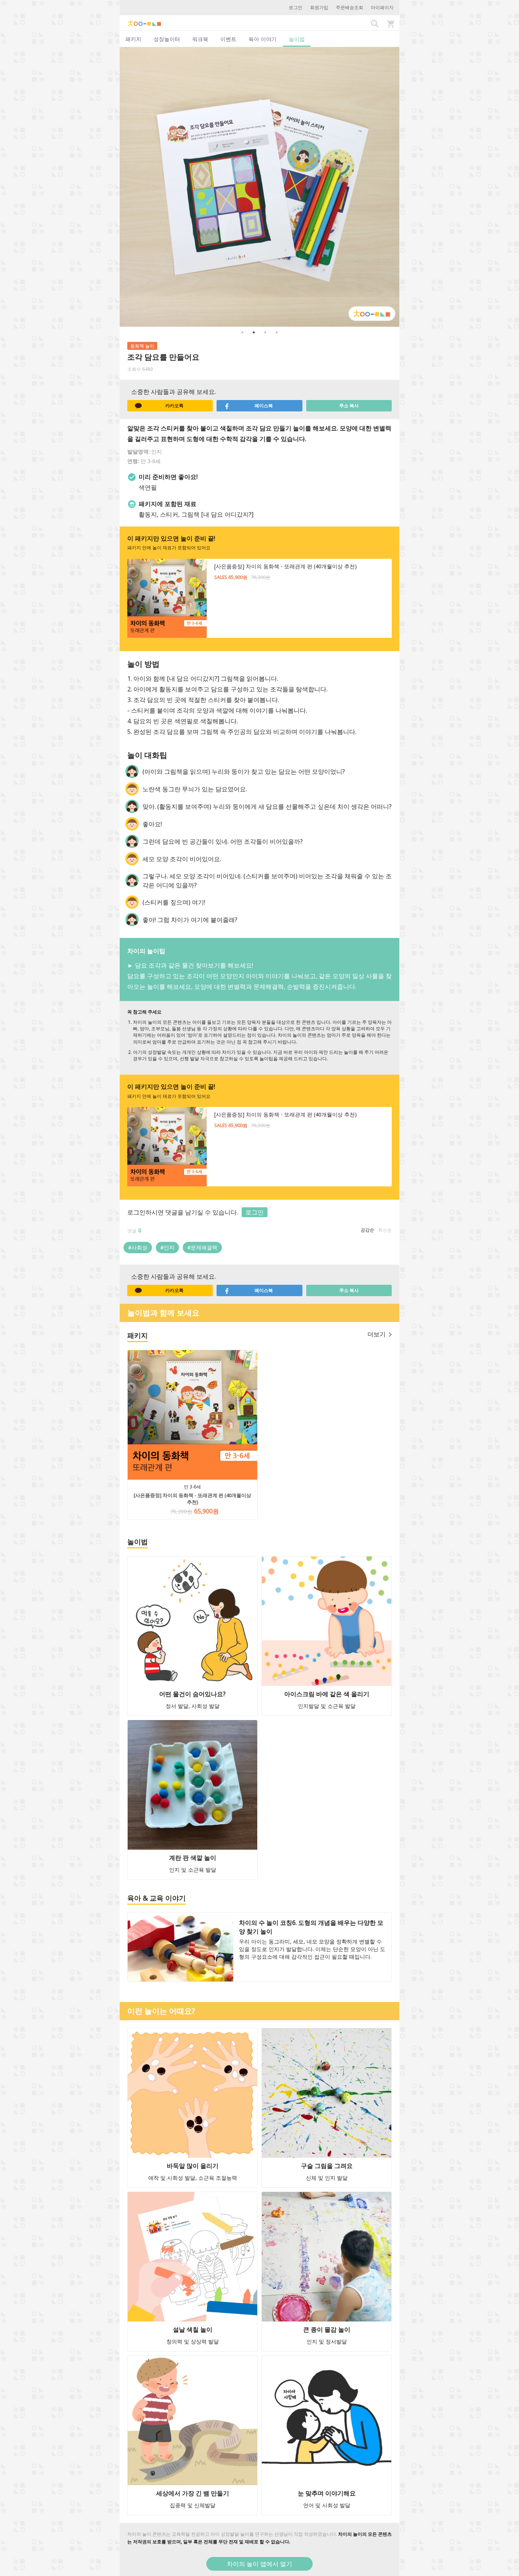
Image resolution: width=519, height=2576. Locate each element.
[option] (259, 187)
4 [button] (277, 332)
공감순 (367, 1230)
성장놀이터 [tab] (167, 39)
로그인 (296, 7)
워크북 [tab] (200, 39)
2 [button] (254, 332)
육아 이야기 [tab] (263, 39)
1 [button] (242, 332)
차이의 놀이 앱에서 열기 (259, 2564)
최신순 (385, 1230)
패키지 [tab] (133, 39)
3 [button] (265, 332)
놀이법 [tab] (297, 39)
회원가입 (319, 7)
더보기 (377, 1334)
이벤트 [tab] (228, 39)
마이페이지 (382, 7)
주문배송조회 (350, 7)
